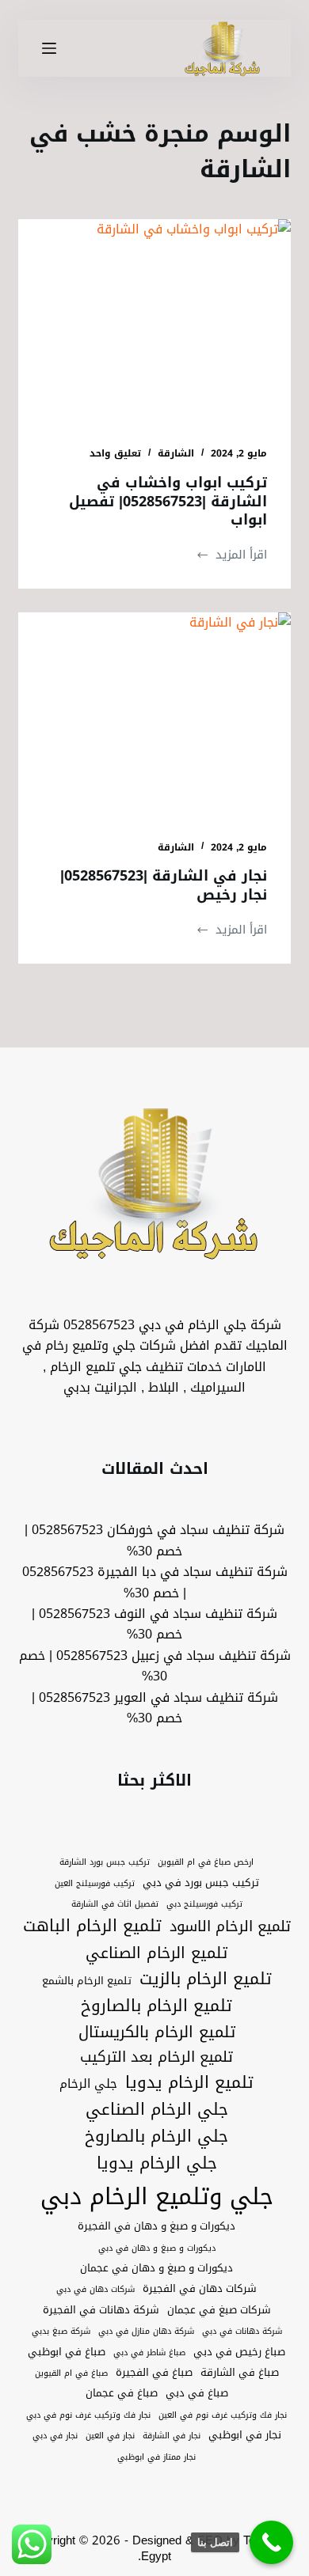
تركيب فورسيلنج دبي (204, 1904)
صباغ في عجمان (122, 2393)
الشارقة (176, 453)
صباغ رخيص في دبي (239, 2352)
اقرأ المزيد (231, 555)
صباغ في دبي (197, 2393)
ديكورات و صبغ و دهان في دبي (157, 2248)
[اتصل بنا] (271, 2542)
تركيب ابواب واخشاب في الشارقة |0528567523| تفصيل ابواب (168, 501)
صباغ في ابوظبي (67, 2352)
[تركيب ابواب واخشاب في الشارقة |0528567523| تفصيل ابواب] (154, 321)
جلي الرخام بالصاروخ (156, 2137)
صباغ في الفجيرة (154, 2373)
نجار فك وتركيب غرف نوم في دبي (88, 2415)
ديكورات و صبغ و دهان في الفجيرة (156, 2226)
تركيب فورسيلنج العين (95, 1884)
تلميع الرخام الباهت (92, 1926)
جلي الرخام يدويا (157, 2164)
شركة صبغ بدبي (61, 2332)
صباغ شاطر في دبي (149, 2353)
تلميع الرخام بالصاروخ (156, 2006)
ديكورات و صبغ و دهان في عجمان (156, 2268)
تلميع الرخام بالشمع (87, 1981)
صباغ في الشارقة (240, 2373)
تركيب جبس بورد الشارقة (105, 1862)
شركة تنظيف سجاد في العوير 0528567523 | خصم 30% (155, 1708)
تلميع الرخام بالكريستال (157, 2032)
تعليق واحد (115, 453)
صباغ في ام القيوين (71, 2373)
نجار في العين (110, 2436)
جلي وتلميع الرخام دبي (157, 2196)
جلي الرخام (88, 2084)
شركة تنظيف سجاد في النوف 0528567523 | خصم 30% (154, 1624)
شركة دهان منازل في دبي (146, 2332)
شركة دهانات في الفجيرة (101, 2310)
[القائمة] (49, 48)
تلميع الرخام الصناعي (156, 1953)
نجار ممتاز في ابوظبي (156, 2457)
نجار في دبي (55, 2436)
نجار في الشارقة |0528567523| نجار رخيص (164, 885)
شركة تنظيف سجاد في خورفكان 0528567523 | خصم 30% (154, 1540)
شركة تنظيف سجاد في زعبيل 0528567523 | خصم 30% (155, 1666)
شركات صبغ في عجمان (219, 2310)
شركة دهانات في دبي (242, 2332)
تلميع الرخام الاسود (230, 1927)
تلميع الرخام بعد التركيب (156, 2057)
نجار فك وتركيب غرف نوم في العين (223, 2415)
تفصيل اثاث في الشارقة (115, 1904)
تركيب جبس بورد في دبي (201, 1883)
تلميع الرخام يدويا (189, 2083)
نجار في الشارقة (172, 2436)
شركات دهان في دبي (95, 2290)
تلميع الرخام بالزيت (206, 1979)
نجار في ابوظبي (245, 2435)
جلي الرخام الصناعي (157, 2110)
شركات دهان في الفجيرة (200, 2289)
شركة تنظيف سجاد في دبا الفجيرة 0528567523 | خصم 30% (155, 1582)
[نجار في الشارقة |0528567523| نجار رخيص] (154, 714)
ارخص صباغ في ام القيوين (206, 1862)
